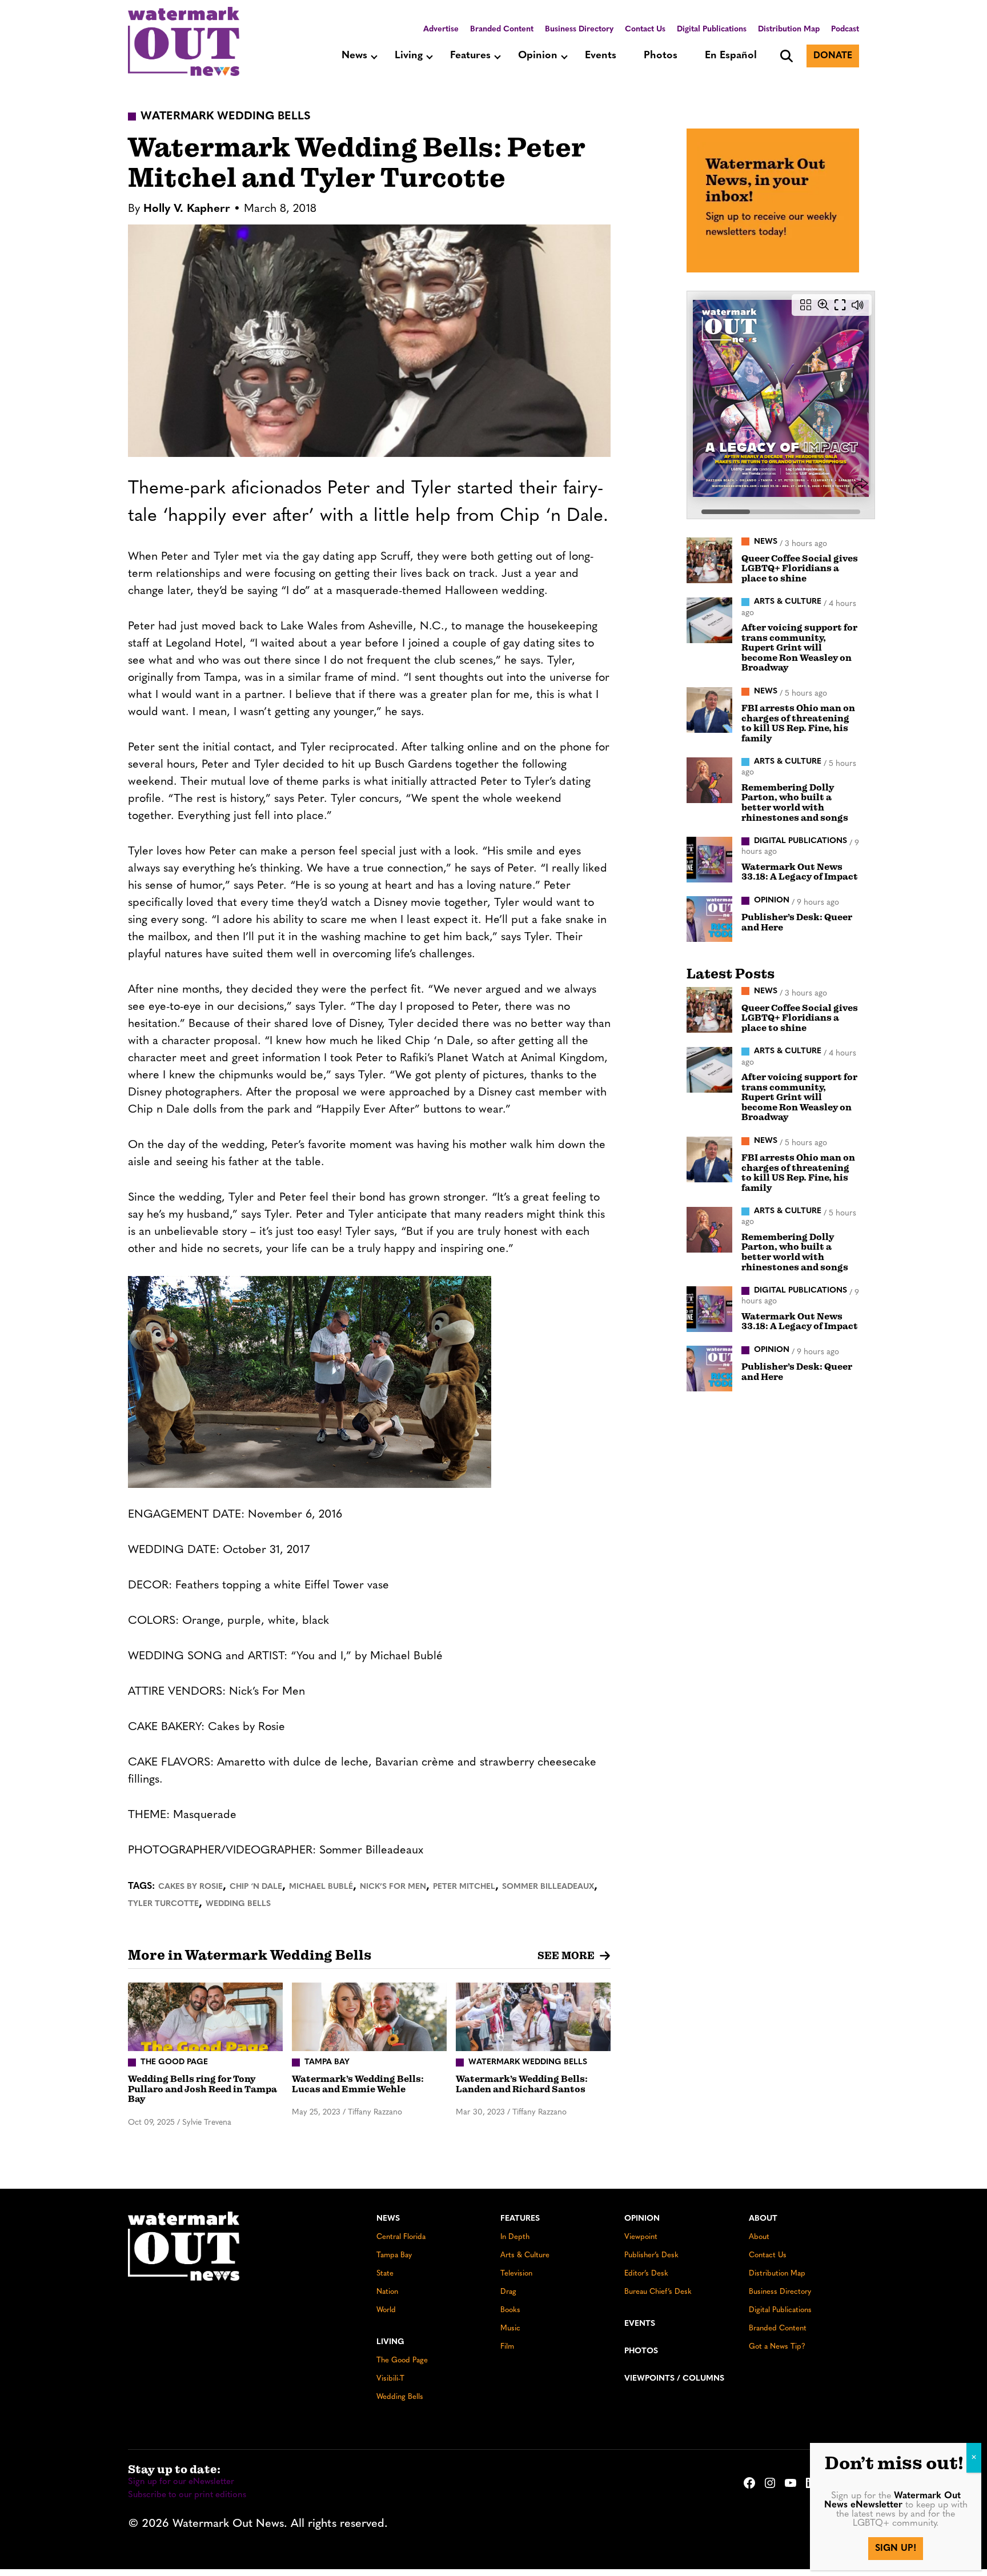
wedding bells (238, 1904)
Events (601, 56)
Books (510, 2310)
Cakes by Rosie (190, 1887)
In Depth (515, 2237)
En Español (731, 56)
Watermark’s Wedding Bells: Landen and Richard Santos (522, 2084)
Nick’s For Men (393, 1887)
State (385, 2274)
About (763, 2219)
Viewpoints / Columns (674, 2379)
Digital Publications (712, 29)
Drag (508, 2292)
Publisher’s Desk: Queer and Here (797, 922)
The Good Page (402, 2360)
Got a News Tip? (777, 2347)
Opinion (538, 56)
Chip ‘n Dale (256, 1887)
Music (510, 2328)
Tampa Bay (394, 2255)
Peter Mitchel (464, 1887)
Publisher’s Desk (651, 2255)
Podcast (845, 29)
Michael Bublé (321, 1887)
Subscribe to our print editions (187, 2495)
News (354, 56)
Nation (387, 2292)
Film (507, 2347)
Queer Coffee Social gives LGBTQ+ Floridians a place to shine (800, 569)
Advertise (441, 29)
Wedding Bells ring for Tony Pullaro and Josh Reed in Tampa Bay (202, 2089)
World (386, 2310)
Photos (661, 56)
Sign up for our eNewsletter (181, 2482)
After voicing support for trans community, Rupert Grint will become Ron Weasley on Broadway (799, 648)
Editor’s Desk (646, 2274)
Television (516, 2274)
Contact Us (645, 29)
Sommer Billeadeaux (548, 1887)
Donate (833, 56)
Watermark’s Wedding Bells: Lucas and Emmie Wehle (358, 2084)
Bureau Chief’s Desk (658, 2292)
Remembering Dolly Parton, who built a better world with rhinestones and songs (795, 803)
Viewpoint (641, 2237)
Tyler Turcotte (163, 1904)
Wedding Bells (400, 2397)
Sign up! (896, 2549)
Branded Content (502, 29)
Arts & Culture (525, 2255)
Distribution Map (789, 29)
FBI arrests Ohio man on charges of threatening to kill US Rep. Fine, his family (798, 723)
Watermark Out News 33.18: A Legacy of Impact (800, 872)
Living (409, 56)
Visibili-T (390, 2379)
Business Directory (579, 29)
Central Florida (401, 2237)
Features (470, 56)
